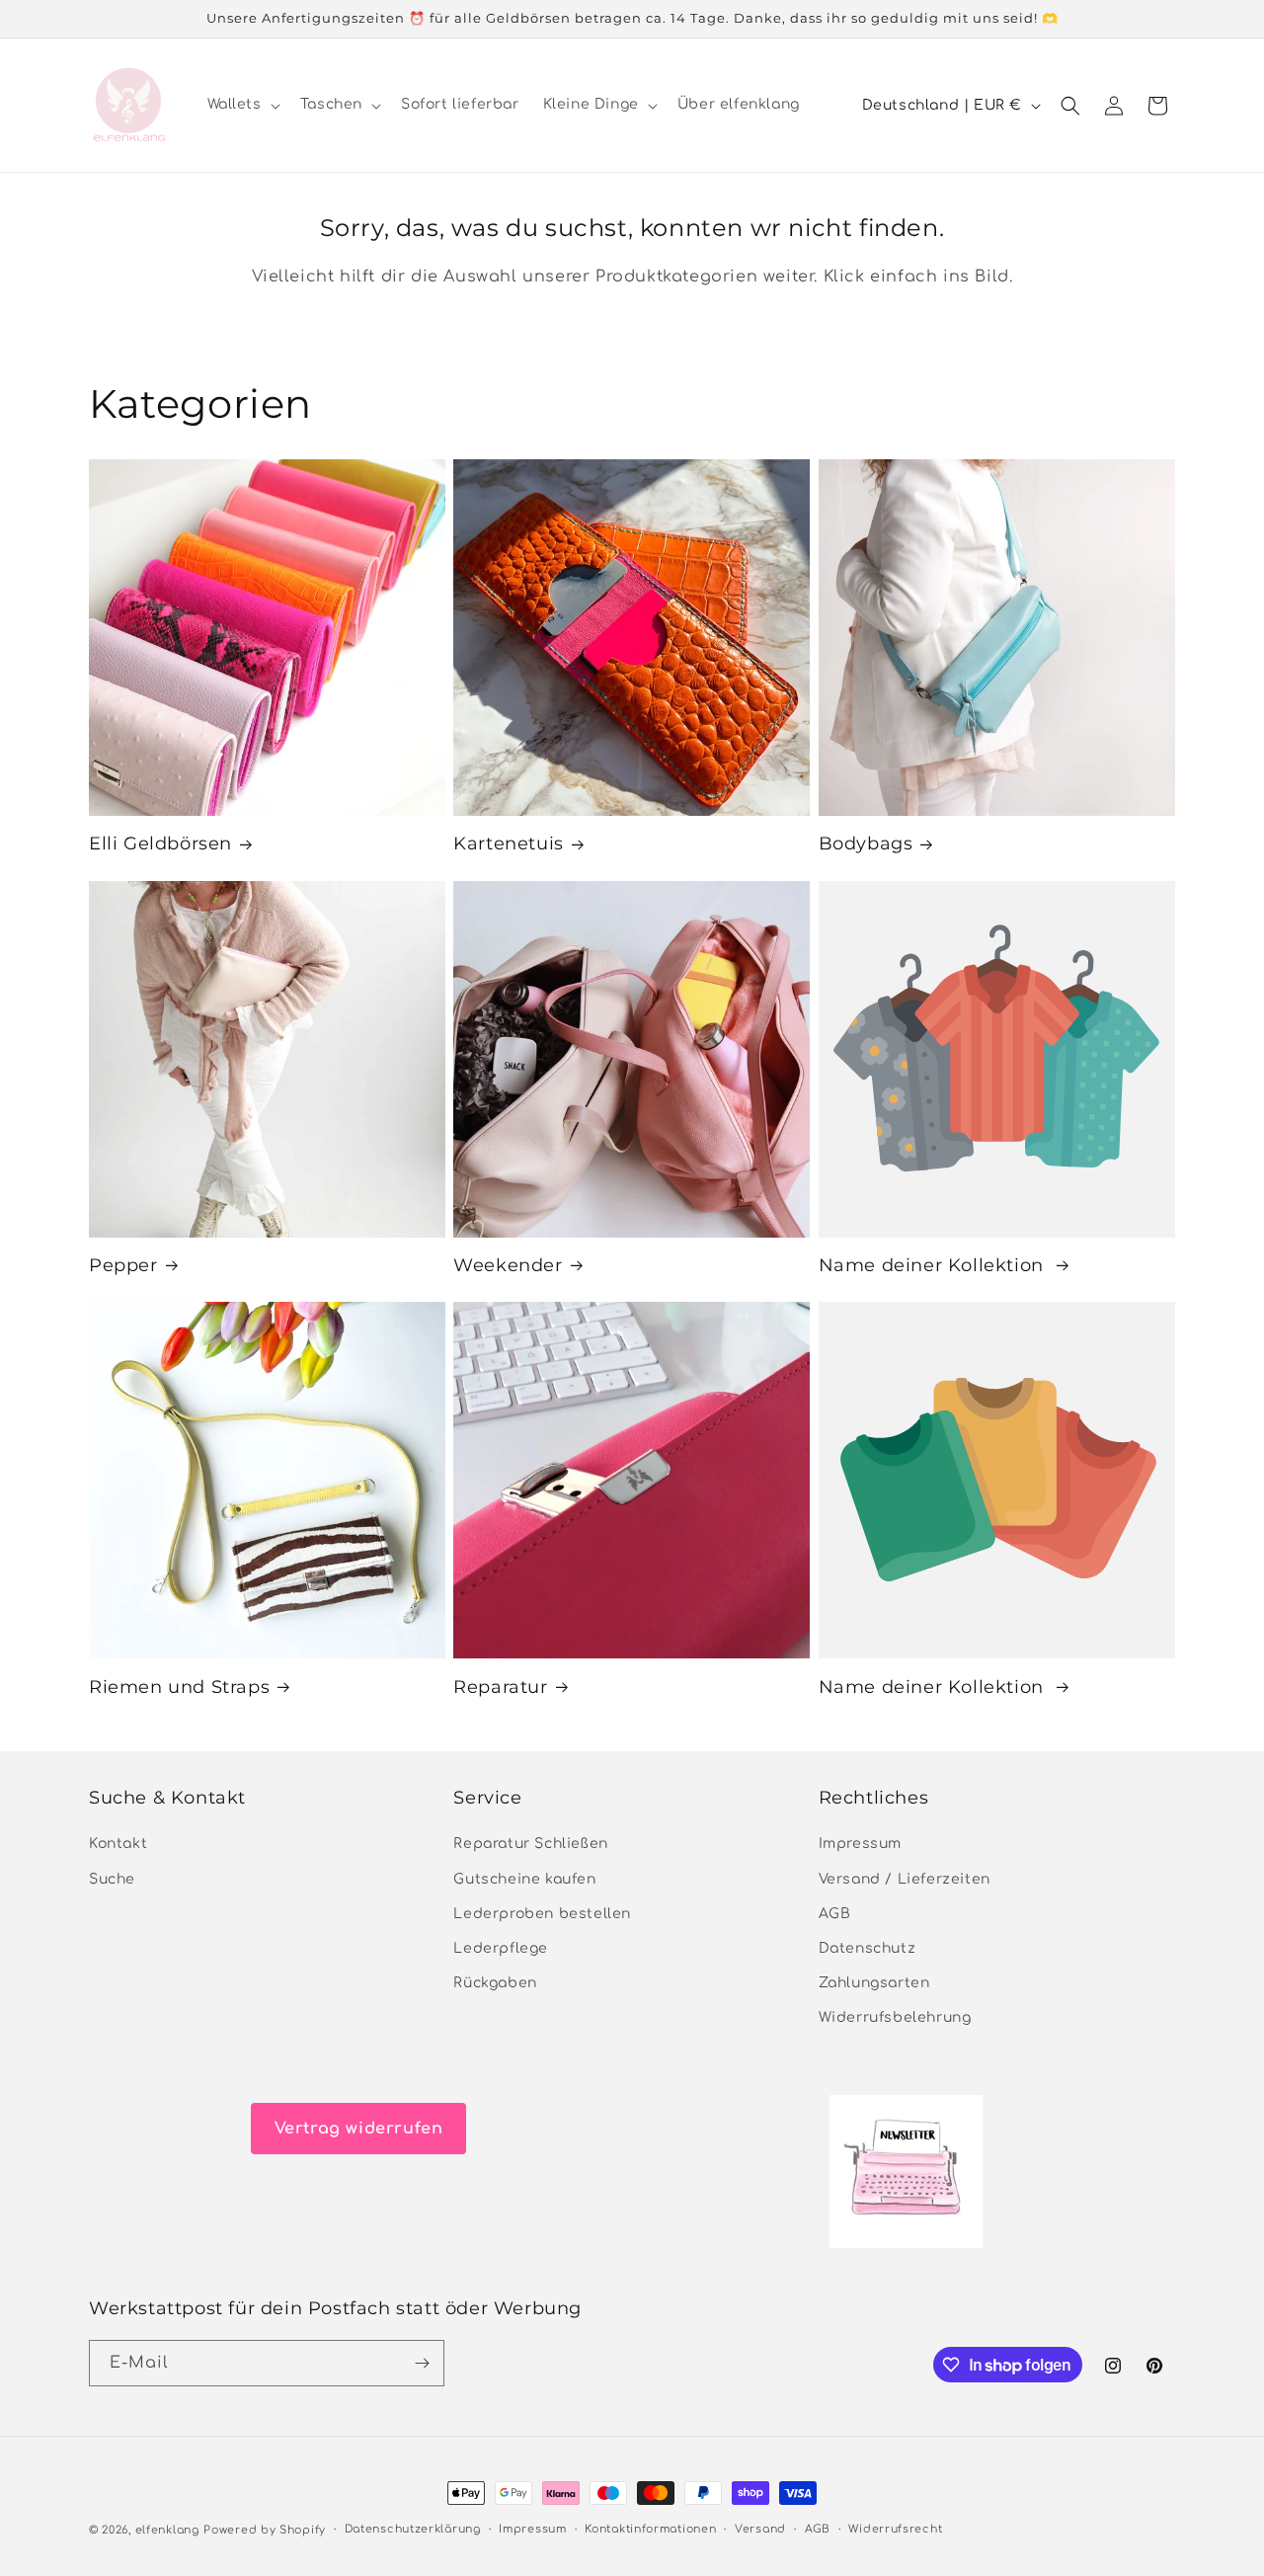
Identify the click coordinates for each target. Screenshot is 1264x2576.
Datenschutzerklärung (413, 2529)
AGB (835, 1914)
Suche (112, 1879)
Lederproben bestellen (542, 1914)
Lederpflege (501, 1948)
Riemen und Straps (179, 1687)
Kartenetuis (509, 844)
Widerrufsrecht (895, 2529)
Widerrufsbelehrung (895, 2018)
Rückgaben (495, 1984)
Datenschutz (868, 1948)
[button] (242, 105)
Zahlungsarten (874, 1984)
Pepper (123, 1265)
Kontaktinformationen (650, 2529)
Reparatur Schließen (530, 1845)
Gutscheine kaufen (524, 1879)
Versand (760, 2529)
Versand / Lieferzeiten (905, 1879)
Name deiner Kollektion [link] (934, 1265)
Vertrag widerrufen (359, 2129)
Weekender (508, 1265)
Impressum (860, 1845)
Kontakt (118, 1845)
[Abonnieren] (422, 2363)
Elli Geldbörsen (160, 844)
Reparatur (500, 1687)
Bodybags (866, 844)
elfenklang (167, 2530)
